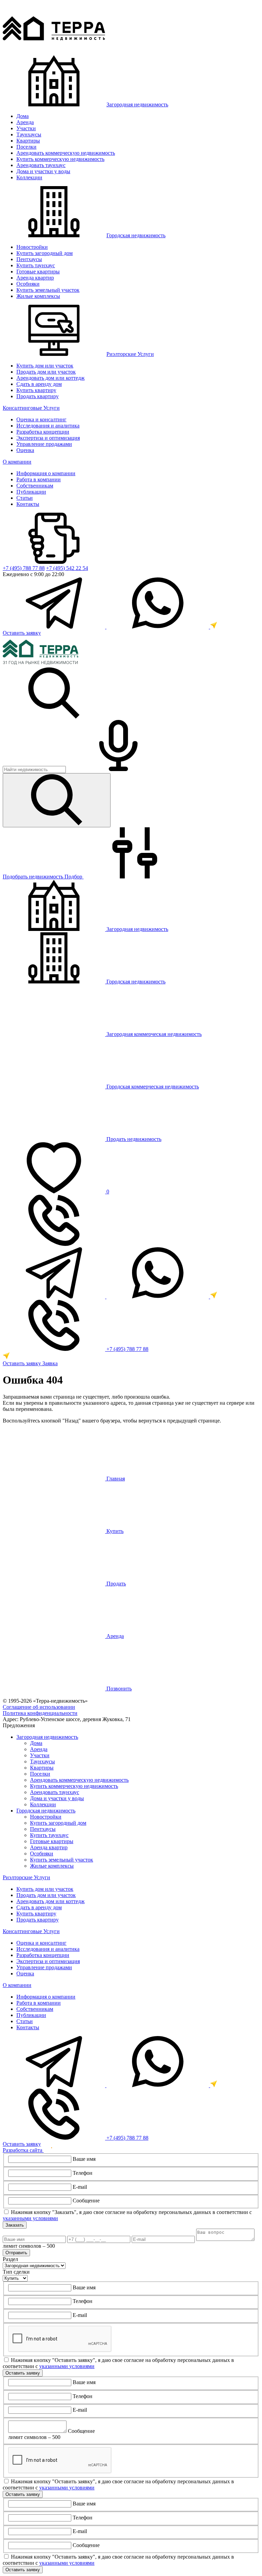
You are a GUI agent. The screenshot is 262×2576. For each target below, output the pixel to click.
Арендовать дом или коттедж (50, 378)
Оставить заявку (22, 633)
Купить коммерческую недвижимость (60, 159)
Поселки (26, 147)
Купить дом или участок (45, 366)
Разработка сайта (23, 2150)
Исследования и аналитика (48, 426)
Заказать (15, 2225)
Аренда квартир (35, 278)
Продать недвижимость (133, 1139)
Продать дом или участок (46, 372)
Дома (23, 116)
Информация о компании (46, 473)
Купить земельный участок (48, 290)
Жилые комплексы (38, 296)
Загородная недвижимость (137, 104)
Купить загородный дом (45, 253)
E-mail (80, 2187)
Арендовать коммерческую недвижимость (66, 153)
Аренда (25, 122)
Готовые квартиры (38, 272)
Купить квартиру (36, 390)
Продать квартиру (38, 396)
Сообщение (86, 2201)
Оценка (25, 450)
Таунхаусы (29, 134)
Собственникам (35, 486)
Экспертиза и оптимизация (48, 438)
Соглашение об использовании (39, 1707)
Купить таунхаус (36, 265)
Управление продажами (44, 444)
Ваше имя (84, 2159)
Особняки (28, 284)
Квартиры (28, 141)
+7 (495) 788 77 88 (24, 568)
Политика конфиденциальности (40, 1713)
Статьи (25, 498)
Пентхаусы (29, 259)
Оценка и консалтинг (41, 419)
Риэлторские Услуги (130, 354)
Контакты (28, 504)
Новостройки (32, 247)
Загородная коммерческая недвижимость (153, 1034)
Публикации (31, 492)
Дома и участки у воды (43, 171)
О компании (17, 462)
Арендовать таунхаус (41, 165)
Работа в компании (39, 479)
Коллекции (29, 177)
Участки (26, 128)
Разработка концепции (43, 432)
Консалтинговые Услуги (31, 408)
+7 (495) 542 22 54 (67, 568)
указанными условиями (30, 2218)
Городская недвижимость (136, 235)
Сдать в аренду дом (39, 384)
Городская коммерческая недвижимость (152, 1087)
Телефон (83, 2173)
